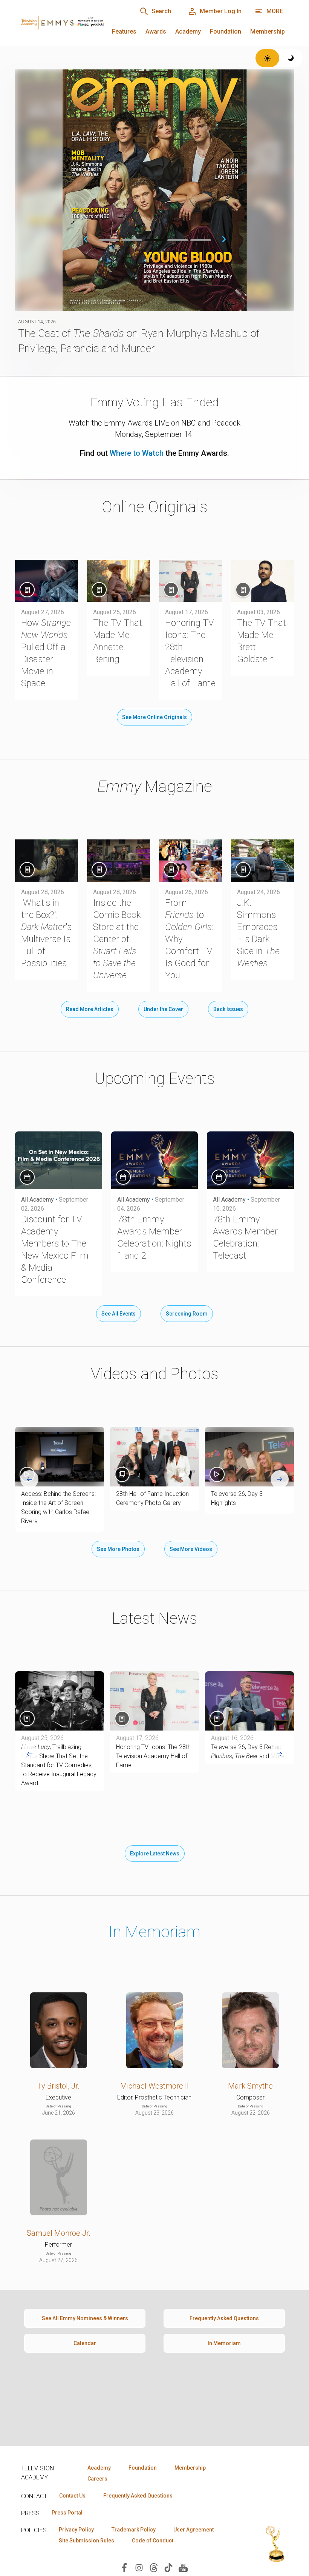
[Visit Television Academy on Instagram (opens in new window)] (139, 2567)
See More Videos (191, 1549)
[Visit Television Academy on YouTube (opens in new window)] (183, 2567)
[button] (60, 1456)
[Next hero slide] (224, 239)
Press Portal (67, 2513)
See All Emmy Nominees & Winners (85, 2318)
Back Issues (228, 1009)
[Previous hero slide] (86, 239)
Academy (188, 32)
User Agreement (194, 2530)
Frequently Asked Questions (224, 2318)
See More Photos (118, 1549)
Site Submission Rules (86, 2541)
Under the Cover (163, 1009)
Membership (268, 32)
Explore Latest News (155, 1854)
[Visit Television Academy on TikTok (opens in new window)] (168, 2567)
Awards (156, 32)
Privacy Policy (76, 2530)
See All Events (119, 1314)
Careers (97, 2479)
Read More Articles (90, 1009)
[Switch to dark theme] (291, 58)
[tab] (109, 240)
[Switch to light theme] (267, 58)
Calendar (85, 2343)
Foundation (226, 32)
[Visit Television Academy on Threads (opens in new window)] (154, 2567)
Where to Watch (137, 453)
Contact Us (72, 2496)
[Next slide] (280, 1479)
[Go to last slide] (29, 1479)
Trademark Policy (134, 2530)
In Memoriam (154, 1932)
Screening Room (187, 1314)
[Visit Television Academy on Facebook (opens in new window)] (124, 2567)
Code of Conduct (153, 2541)
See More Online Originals (154, 717)
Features (124, 32)
